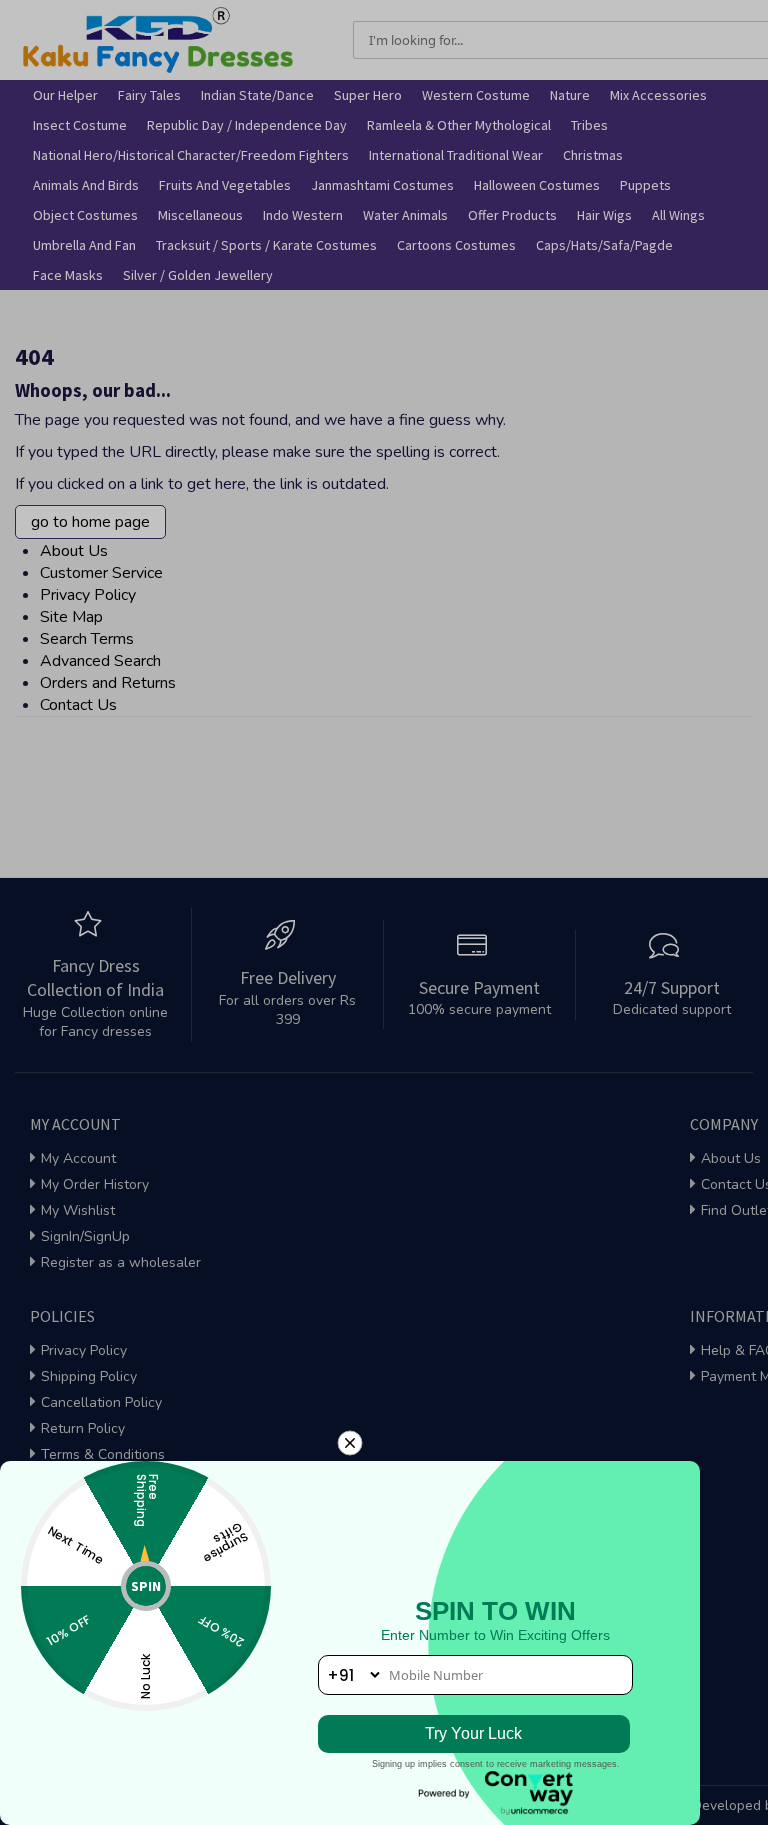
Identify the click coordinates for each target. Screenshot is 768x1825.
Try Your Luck (473, 1733)
